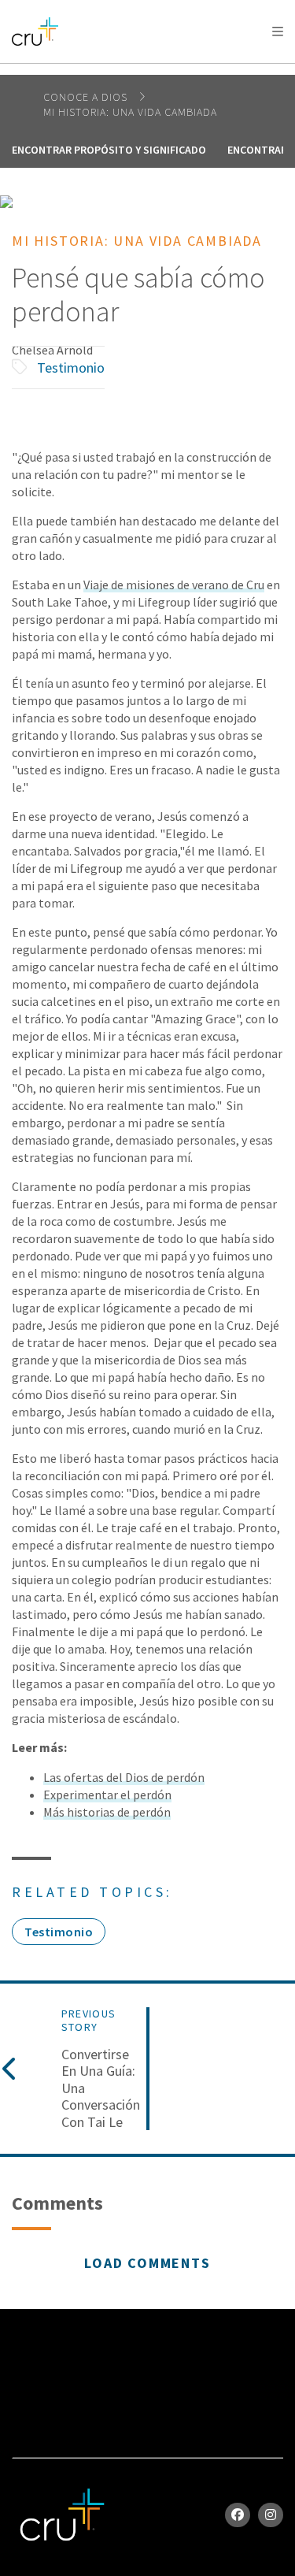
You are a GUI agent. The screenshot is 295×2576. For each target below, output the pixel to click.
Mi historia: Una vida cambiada (130, 112)
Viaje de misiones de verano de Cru (174, 585)
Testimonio (71, 367)
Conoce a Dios (87, 97)
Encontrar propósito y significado (109, 150)
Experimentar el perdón (107, 1795)
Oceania (137, 71)
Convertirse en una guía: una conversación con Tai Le (101, 2088)
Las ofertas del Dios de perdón (124, 1777)
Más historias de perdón (107, 1812)
